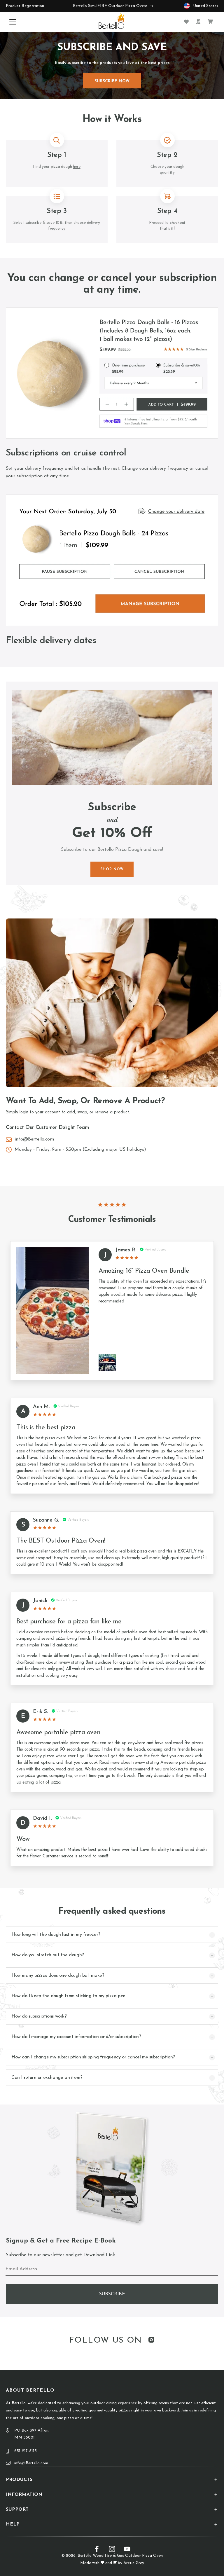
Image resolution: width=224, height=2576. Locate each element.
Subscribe (112, 2294)
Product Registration (25, 6)
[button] (14, 22)
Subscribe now (112, 81)
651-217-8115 (26, 2451)
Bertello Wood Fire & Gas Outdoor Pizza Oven (120, 2556)
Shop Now (112, 869)
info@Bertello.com (34, 1139)
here (77, 167)
